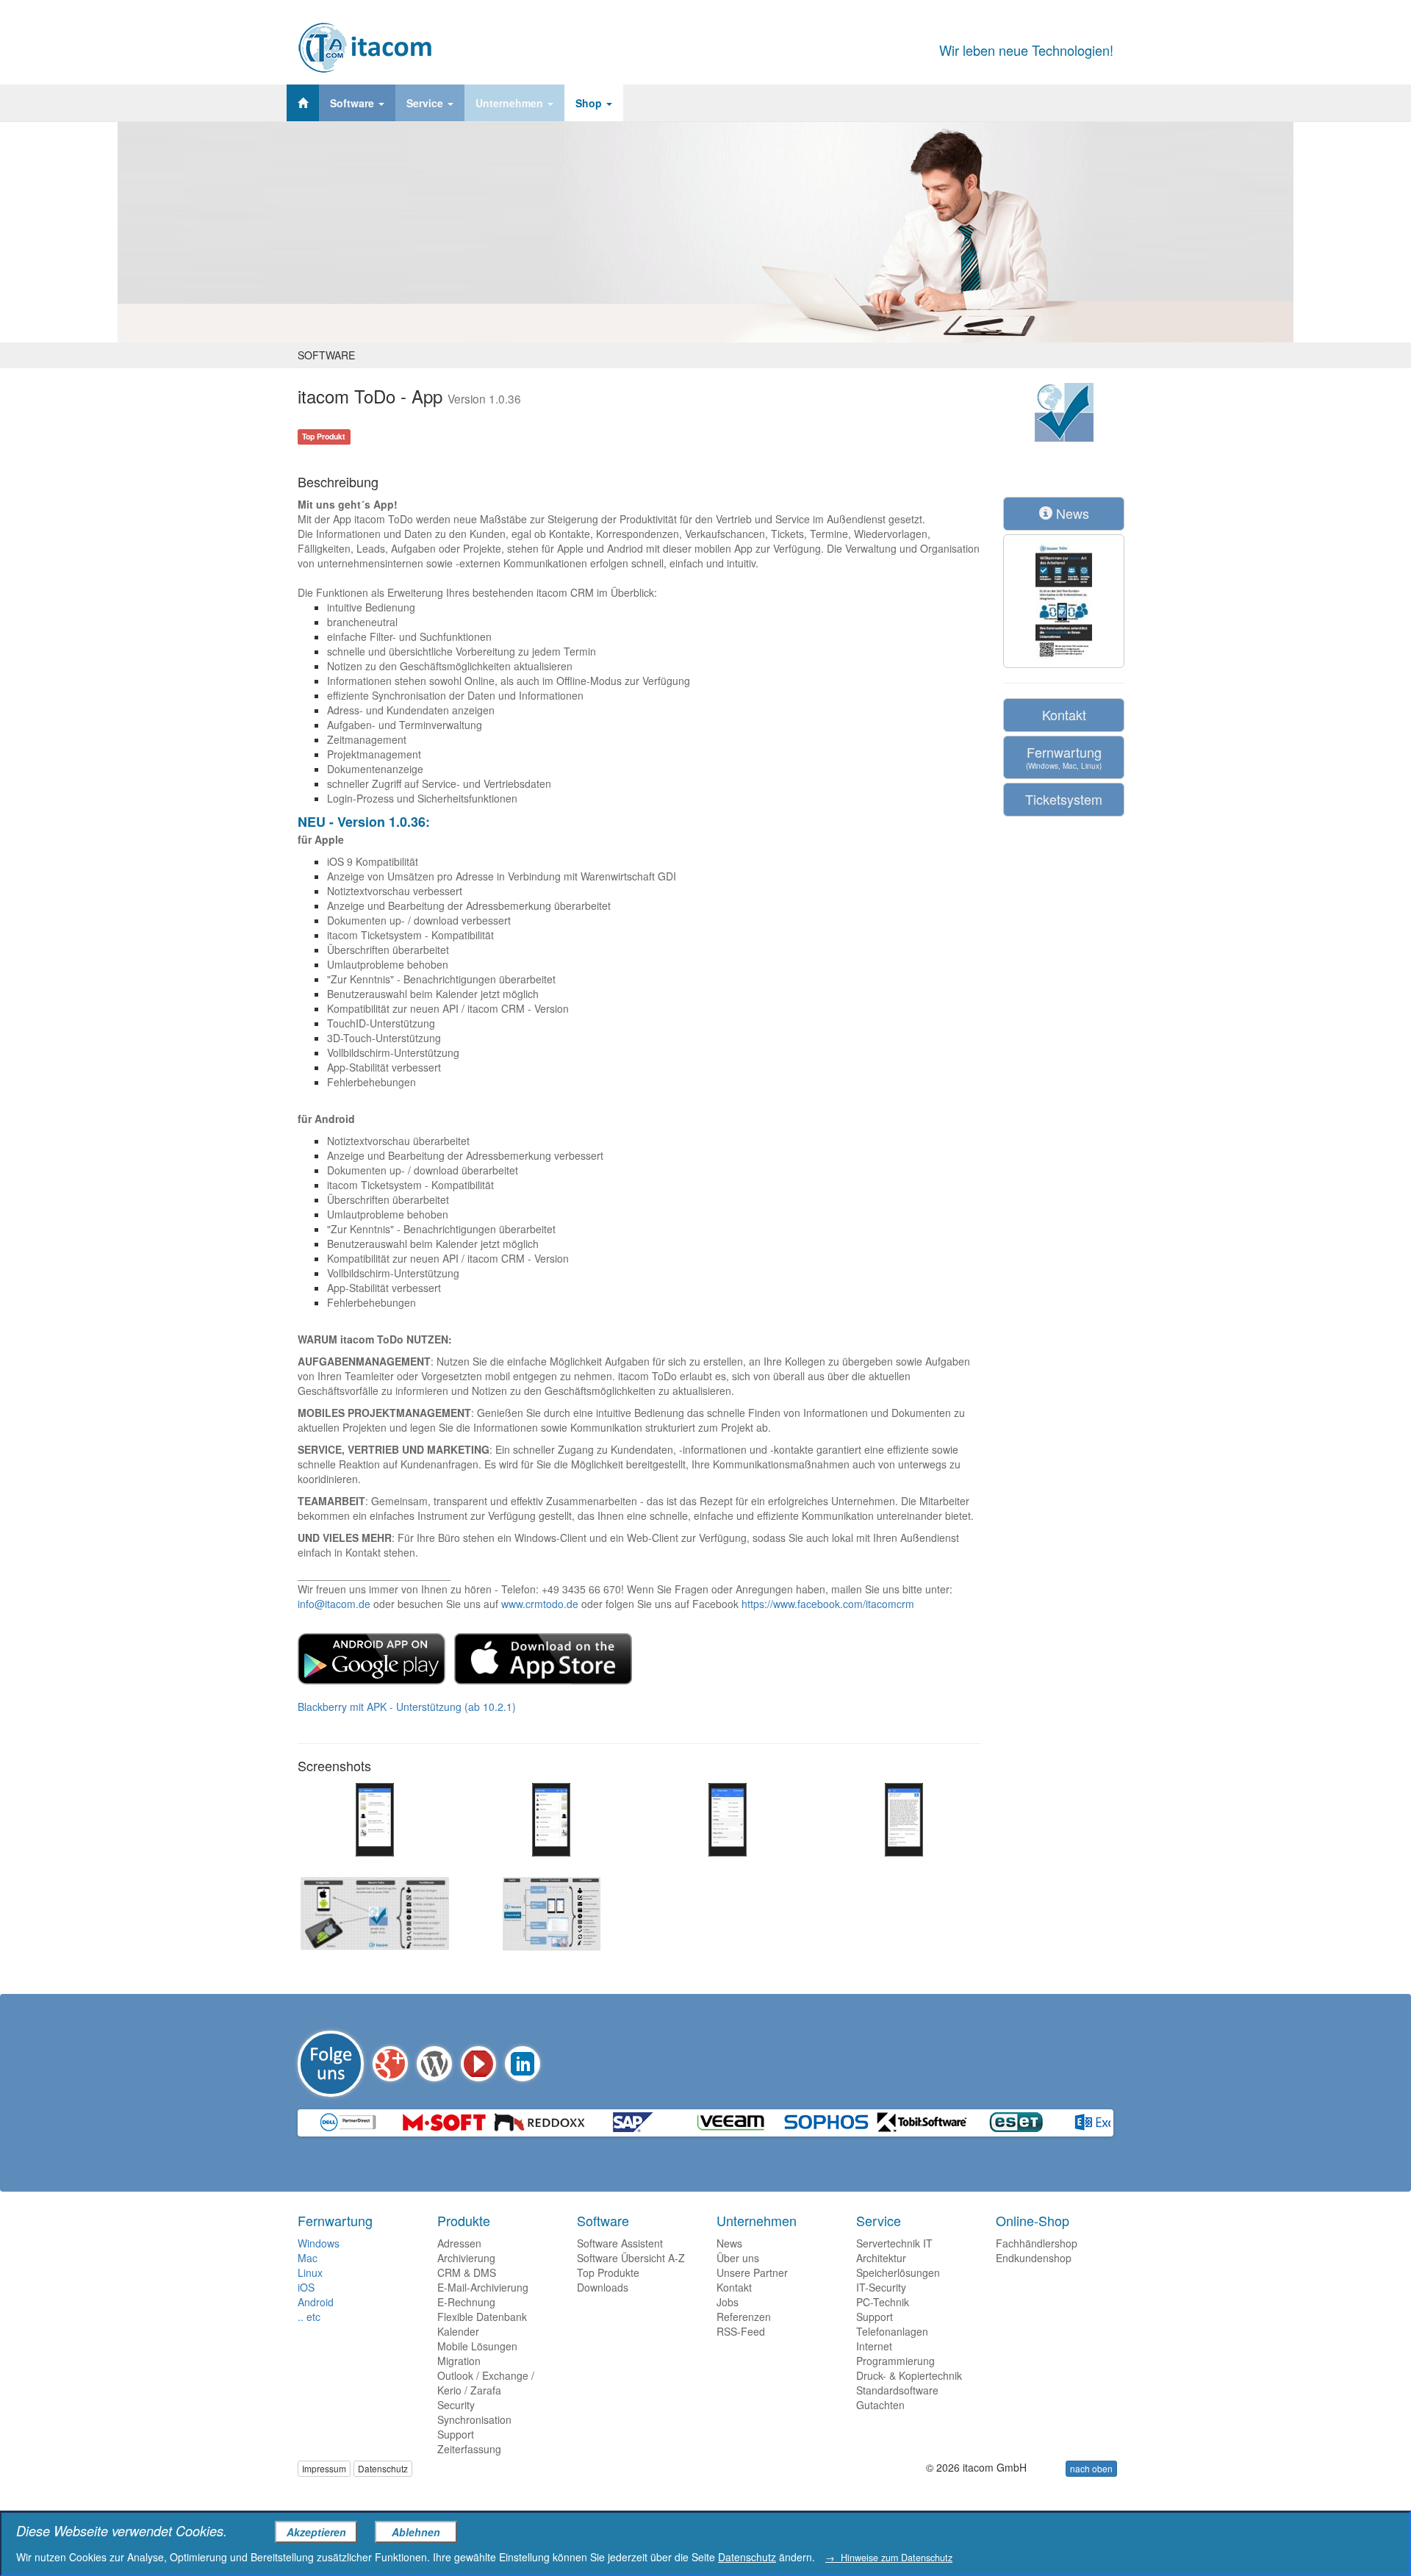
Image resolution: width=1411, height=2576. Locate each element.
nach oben (1091, 2468)
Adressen (459, 2243)
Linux (310, 2272)
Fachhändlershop (1037, 2243)
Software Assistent (620, 2243)
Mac (308, 2258)
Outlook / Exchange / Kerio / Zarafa (486, 2383)
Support (456, 2434)
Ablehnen (416, 2532)
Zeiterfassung (469, 2449)
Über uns (738, 2258)
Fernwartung (1064, 757)
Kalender (458, 2331)
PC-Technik (883, 2302)
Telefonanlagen (892, 2331)
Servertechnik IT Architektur (894, 2250)
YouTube (478, 2064)
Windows (319, 2243)
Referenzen (744, 2317)
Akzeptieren (316, 2532)
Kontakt (1064, 714)
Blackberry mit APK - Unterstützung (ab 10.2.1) (407, 1707)
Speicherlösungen (898, 2272)
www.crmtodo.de (540, 1604)
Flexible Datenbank (482, 2317)
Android (316, 2302)
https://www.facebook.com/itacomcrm (828, 1604)
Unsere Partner (752, 2272)
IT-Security (881, 2287)
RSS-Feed (741, 2331)
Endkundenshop (1034, 2258)
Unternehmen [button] (511, 103)
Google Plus (390, 2064)
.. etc (309, 2317)
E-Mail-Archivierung (483, 2287)
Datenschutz (383, 2468)
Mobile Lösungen (477, 2346)
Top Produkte (608, 2272)
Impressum (324, 2468)
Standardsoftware (897, 2390)
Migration (459, 2361)
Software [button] (353, 103)
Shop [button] (590, 103)
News (1071, 513)
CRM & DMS (467, 2272)
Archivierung (466, 2258)
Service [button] (426, 103)
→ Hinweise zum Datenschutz (889, 2558)
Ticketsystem (1064, 799)
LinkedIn (523, 2064)
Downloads (603, 2287)
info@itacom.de (334, 1604)
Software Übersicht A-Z (631, 2258)
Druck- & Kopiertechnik (909, 2375)
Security (456, 2405)
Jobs (728, 2302)
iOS (306, 2287)
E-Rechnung (466, 2302)
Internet (874, 2346)
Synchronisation (474, 2419)
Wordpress (434, 2064)
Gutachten (880, 2405)
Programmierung (895, 2361)
